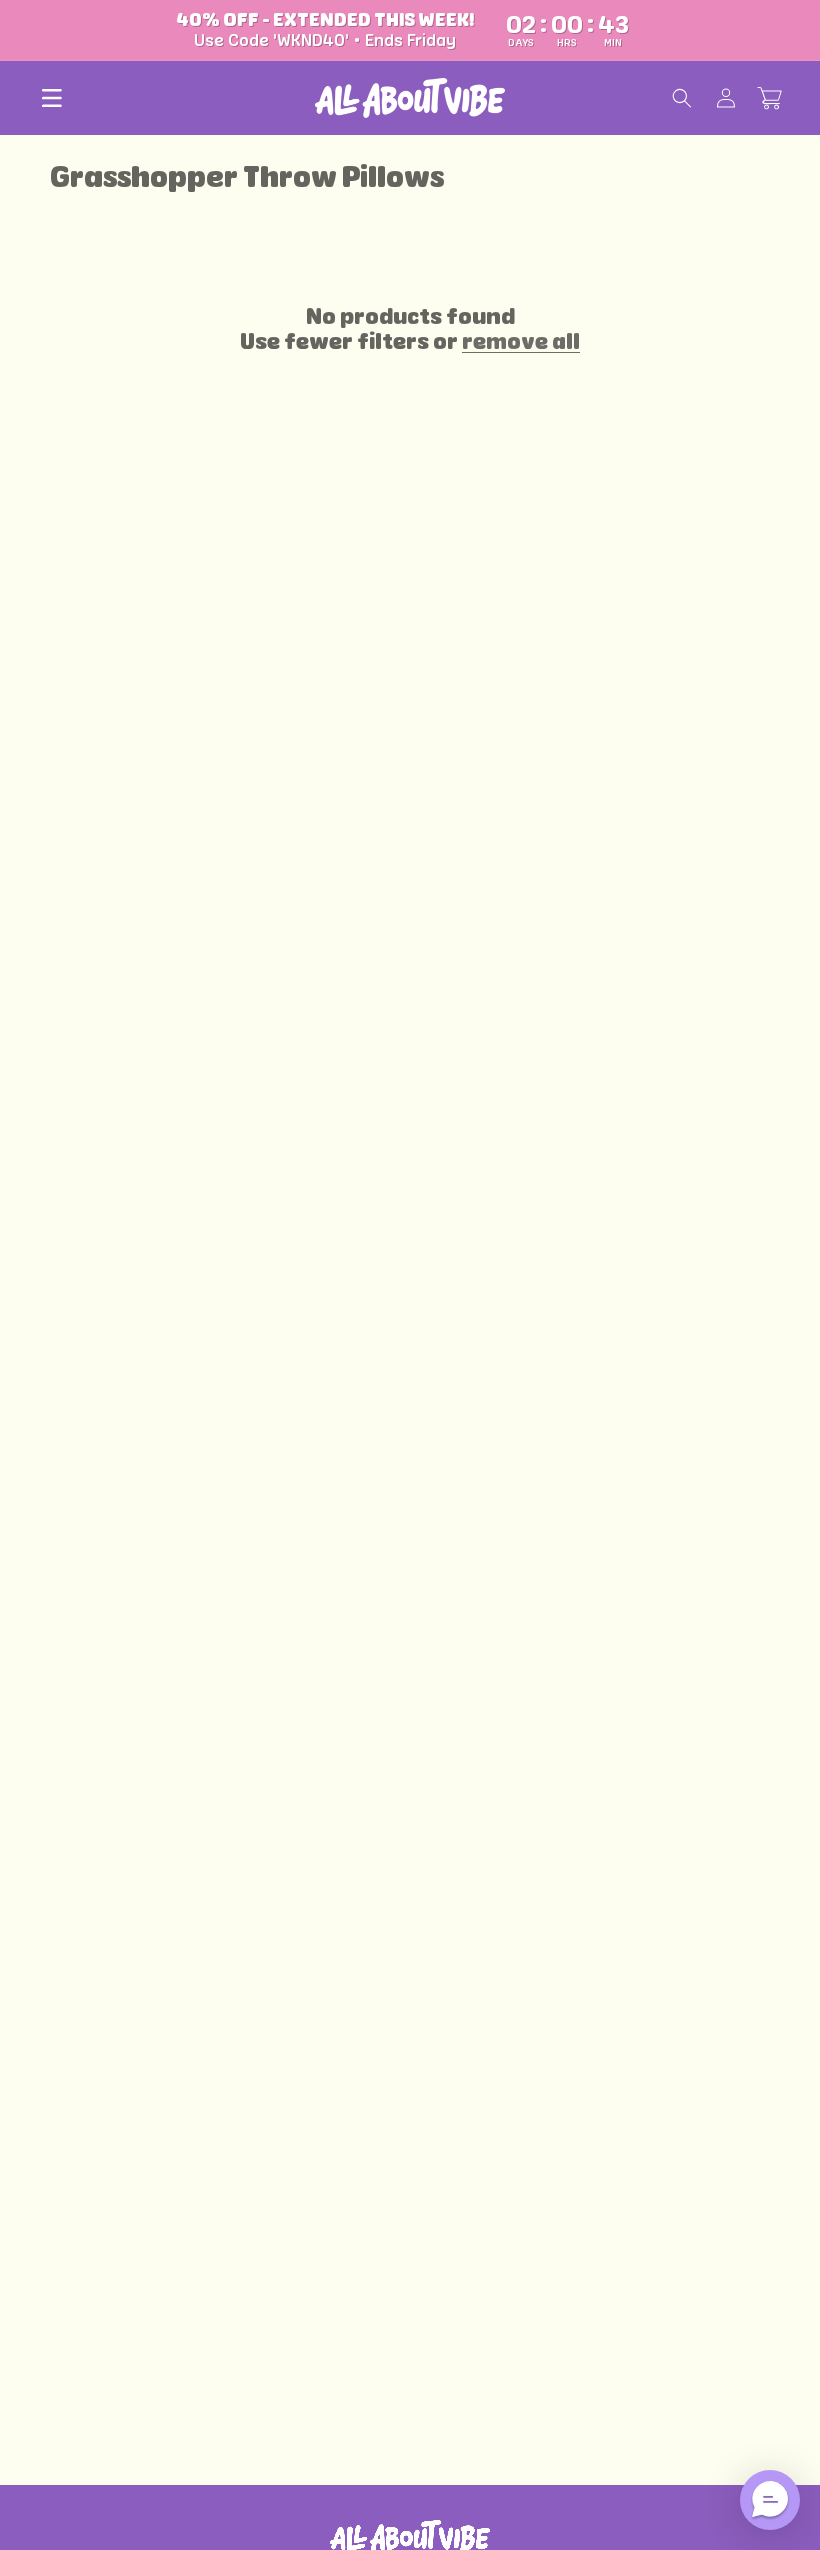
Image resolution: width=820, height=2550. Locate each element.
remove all (521, 341)
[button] (52, 98)
